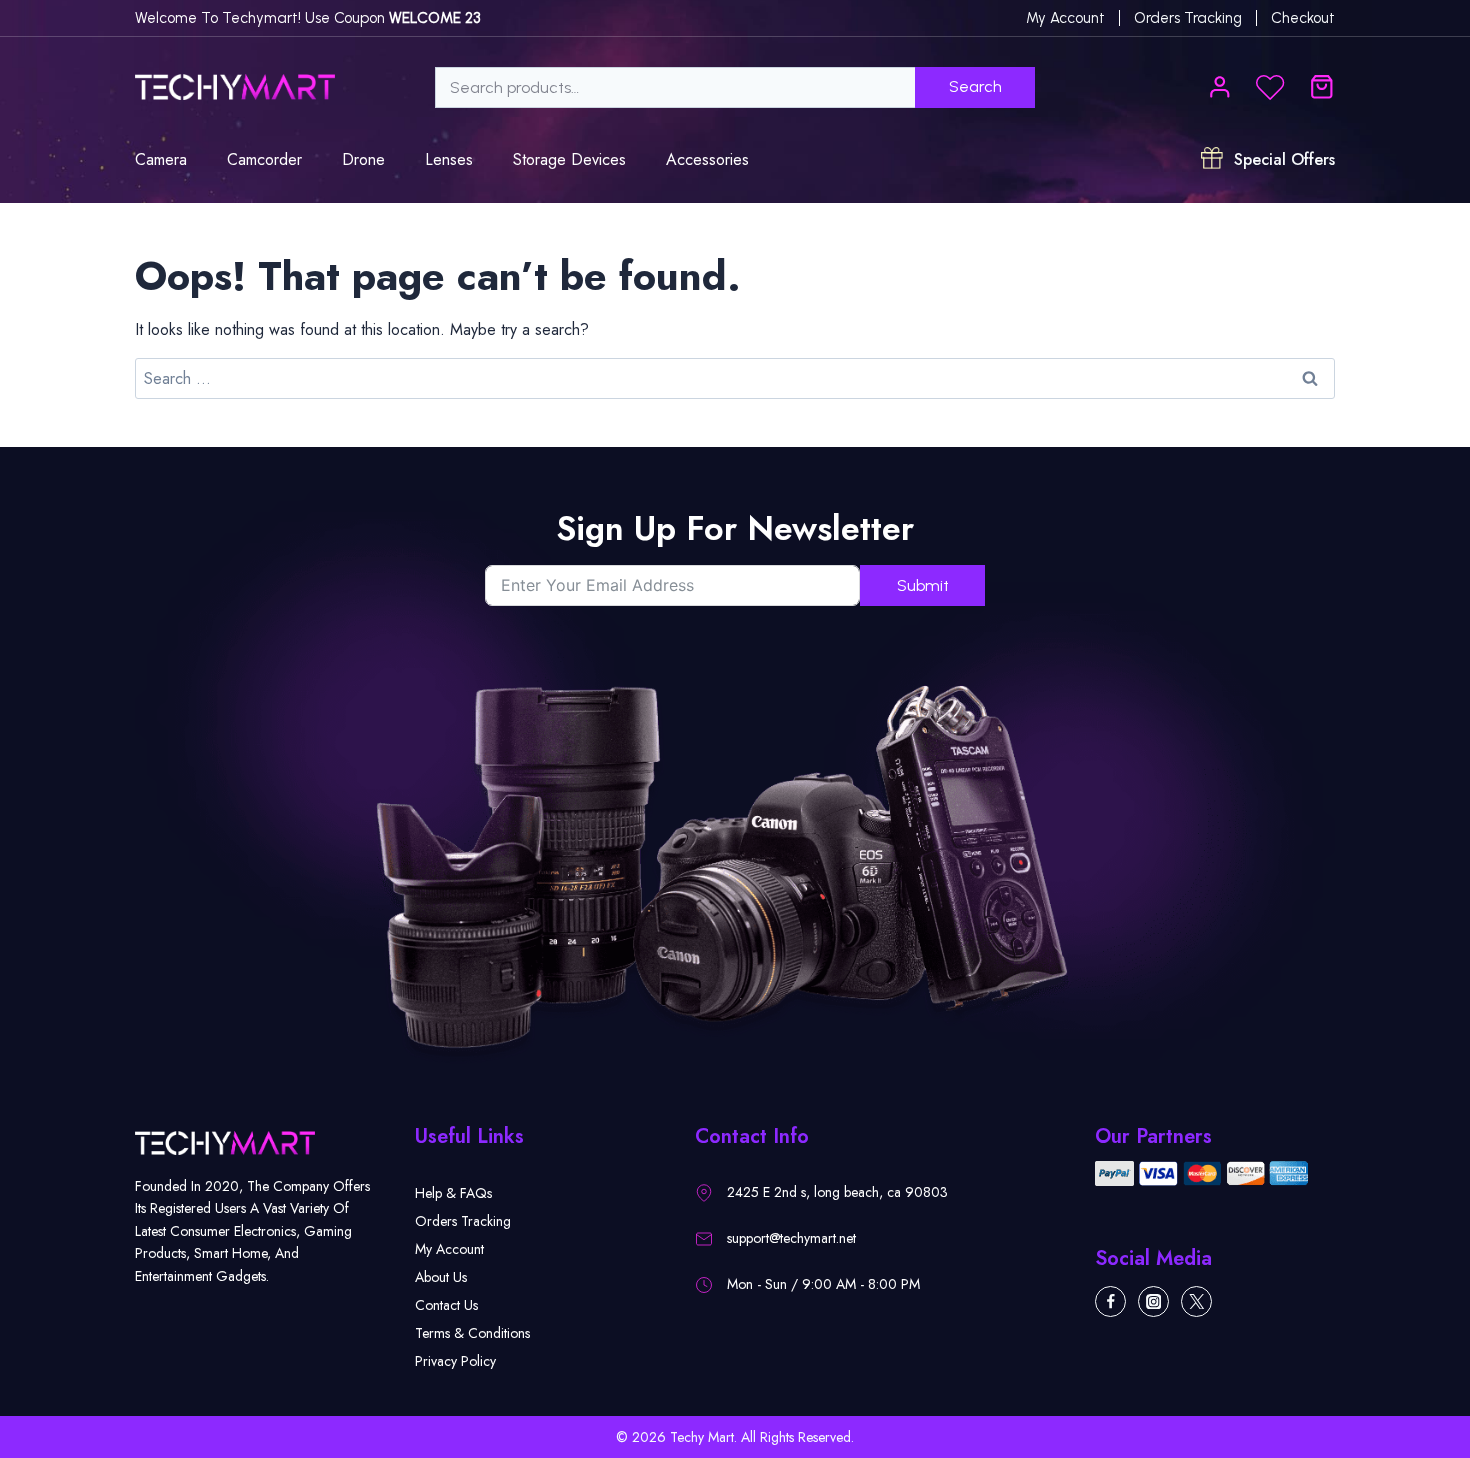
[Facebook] (1110, 1301)
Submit (923, 585)
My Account (449, 1249)
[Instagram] (1153, 1301)
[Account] (1220, 87)
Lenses (449, 159)
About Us (441, 1277)
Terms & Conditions (472, 1333)
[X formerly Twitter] (1196, 1301)
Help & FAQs (453, 1193)
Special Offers (1282, 159)
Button (1270, 87)
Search (1016, 89)
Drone (363, 159)
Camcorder (264, 159)
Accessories (707, 159)
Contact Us (446, 1305)
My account (1065, 18)
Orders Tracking (1188, 18)
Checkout (1303, 18)
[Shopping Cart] (1322, 87)
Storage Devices (569, 159)
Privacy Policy (455, 1361)
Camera (161, 159)
